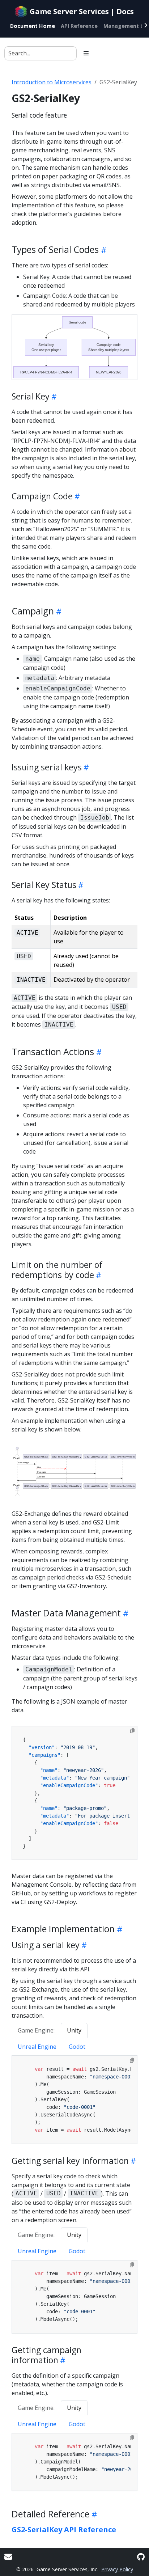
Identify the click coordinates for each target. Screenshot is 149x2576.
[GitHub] (141, 2557)
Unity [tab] (74, 2030)
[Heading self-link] (103, 250)
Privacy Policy (117, 2569)
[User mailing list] (8, 2557)
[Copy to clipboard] (132, 1731)
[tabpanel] (74, 2100)
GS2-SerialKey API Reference (64, 2530)
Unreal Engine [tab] (37, 2047)
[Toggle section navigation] (86, 53)
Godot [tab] (77, 2047)
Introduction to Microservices (52, 82)
